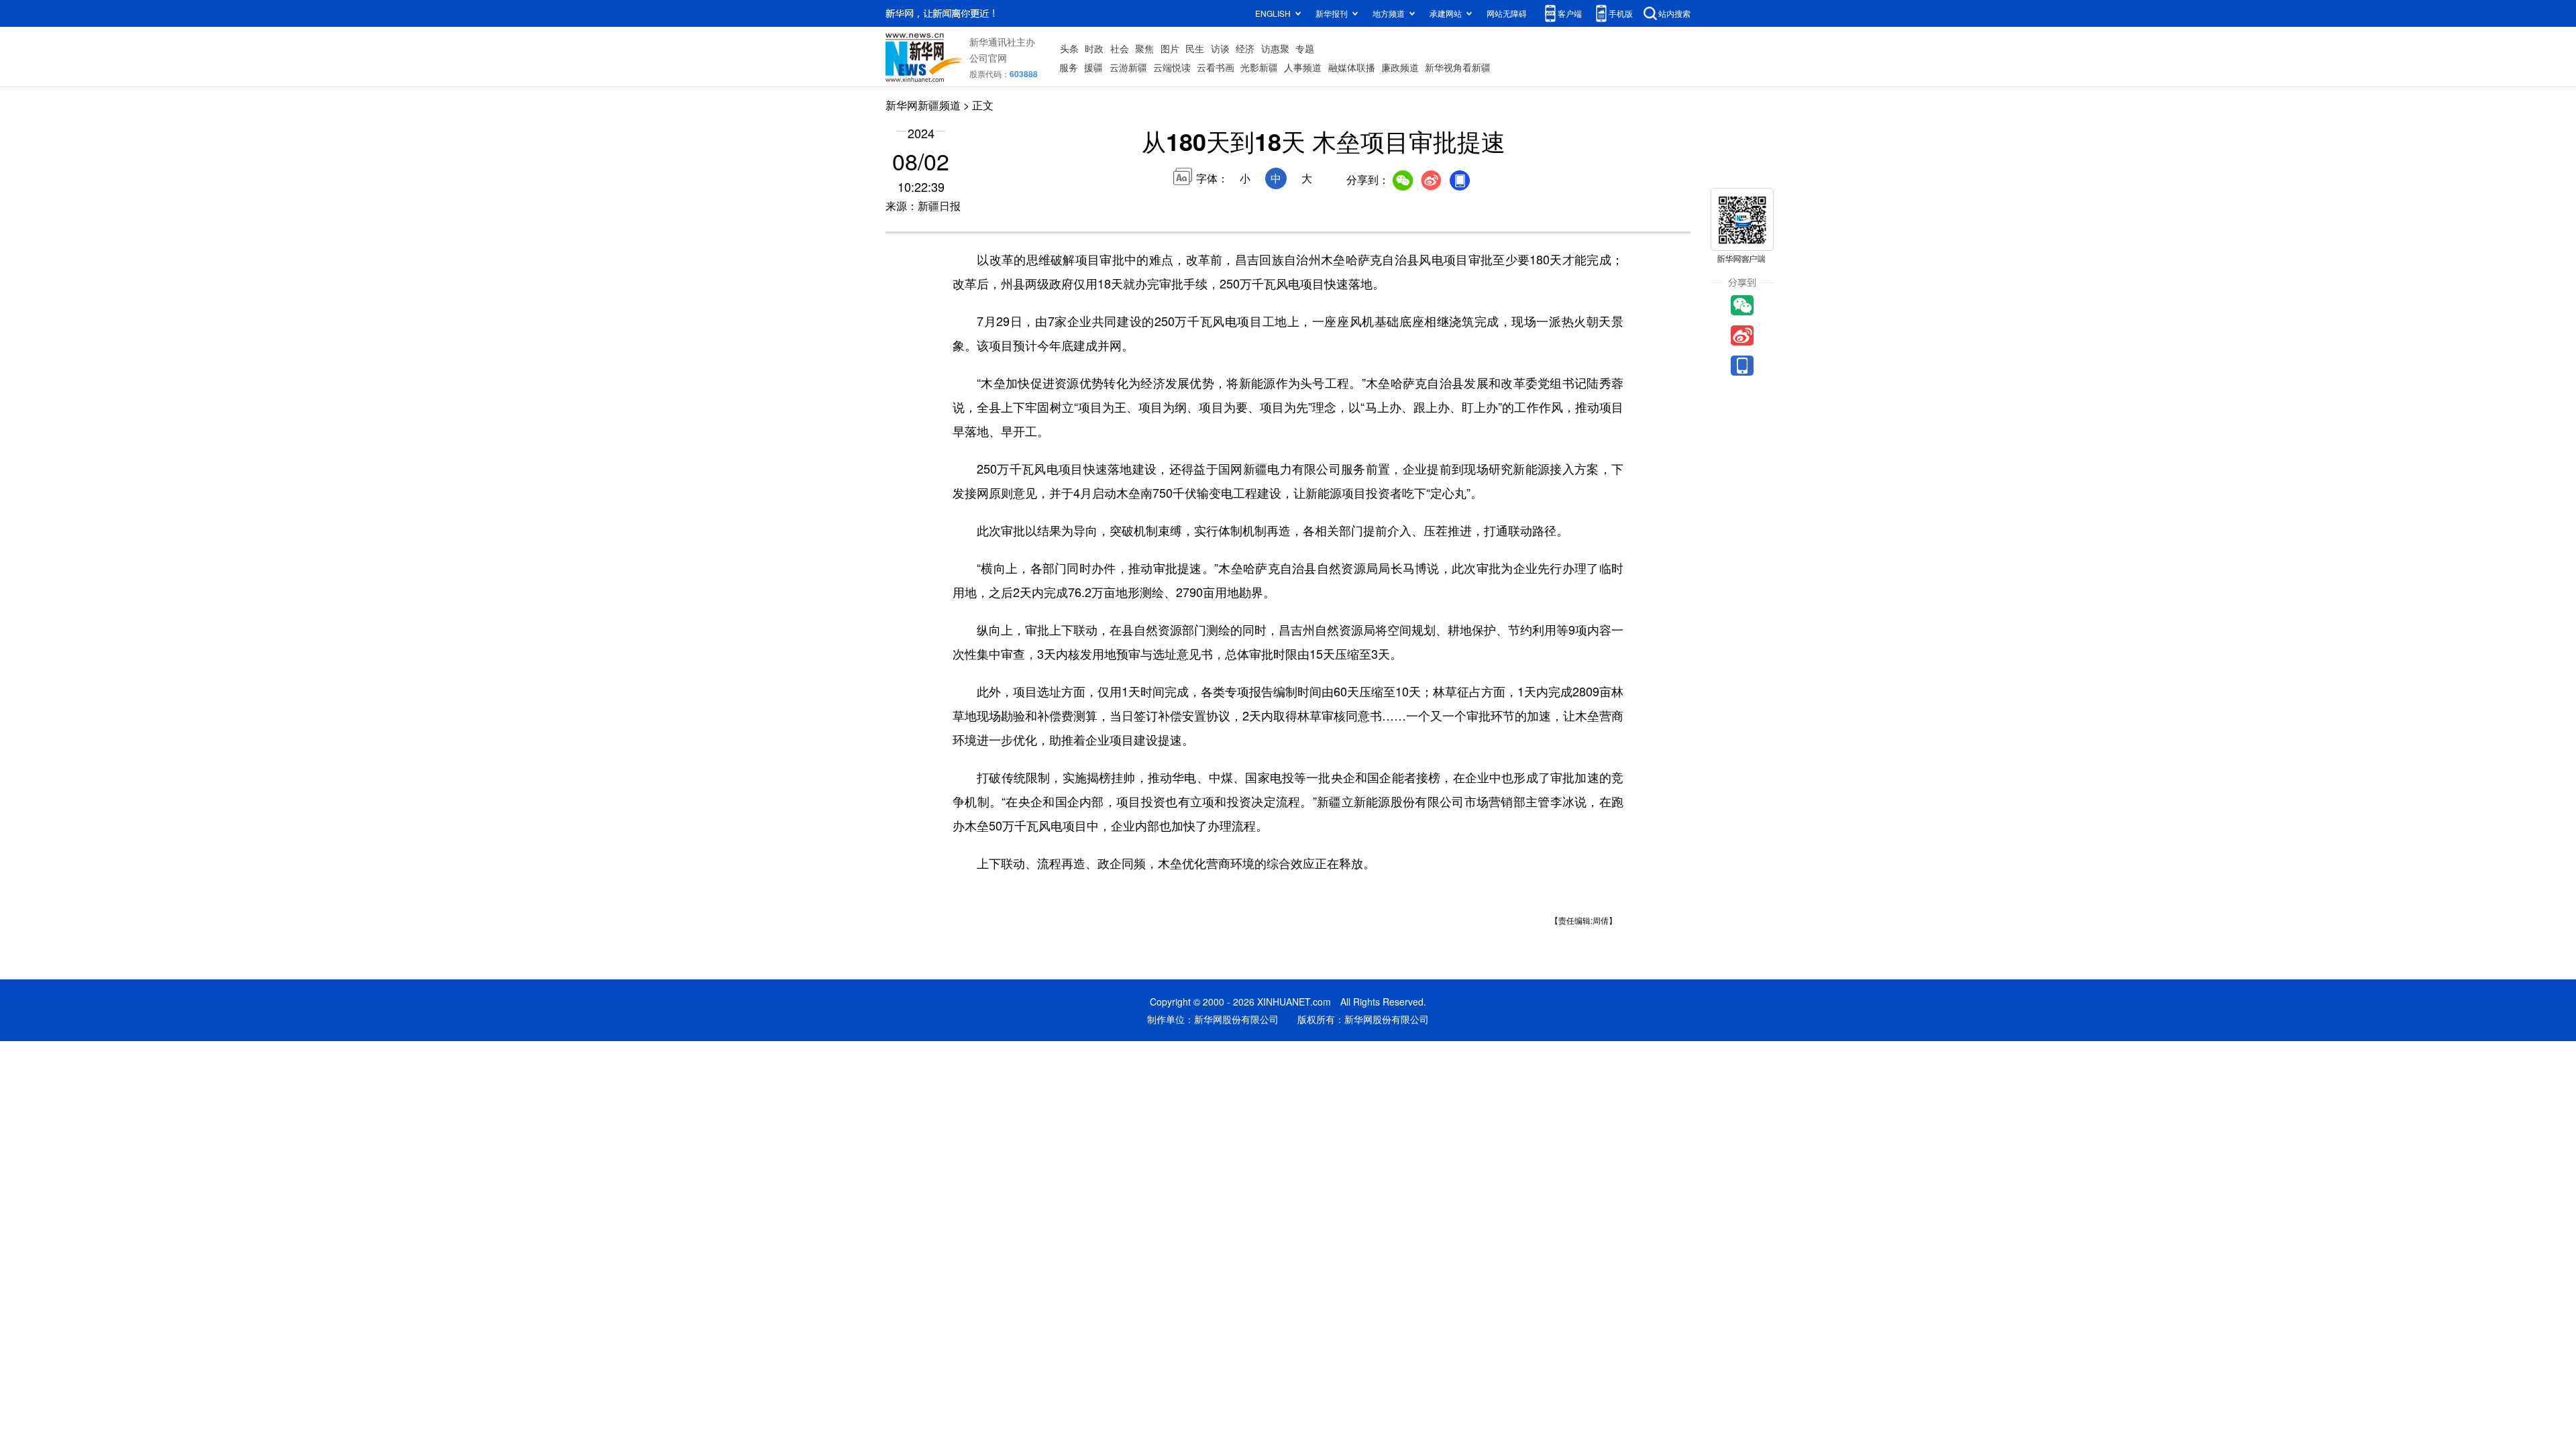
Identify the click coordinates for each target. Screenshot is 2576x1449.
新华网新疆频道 (923, 105)
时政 (1094, 48)
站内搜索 (1674, 13)
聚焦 (1144, 48)
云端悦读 (1172, 67)
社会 (1120, 48)
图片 (1170, 48)
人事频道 (1303, 67)
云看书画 (1216, 67)
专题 (1305, 48)
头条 (1069, 48)
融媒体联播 (1352, 67)
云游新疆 (1128, 67)
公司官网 (988, 58)
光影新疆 (1259, 67)
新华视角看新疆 (1458, 67)
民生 (1195, 48)
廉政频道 (1400, 67)
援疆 (1093, 67)
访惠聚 (1275, 48)
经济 (1245, 48)
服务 (1069, 67)
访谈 (1220, 48)
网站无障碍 (1507, 13)
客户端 (1570, 13)
